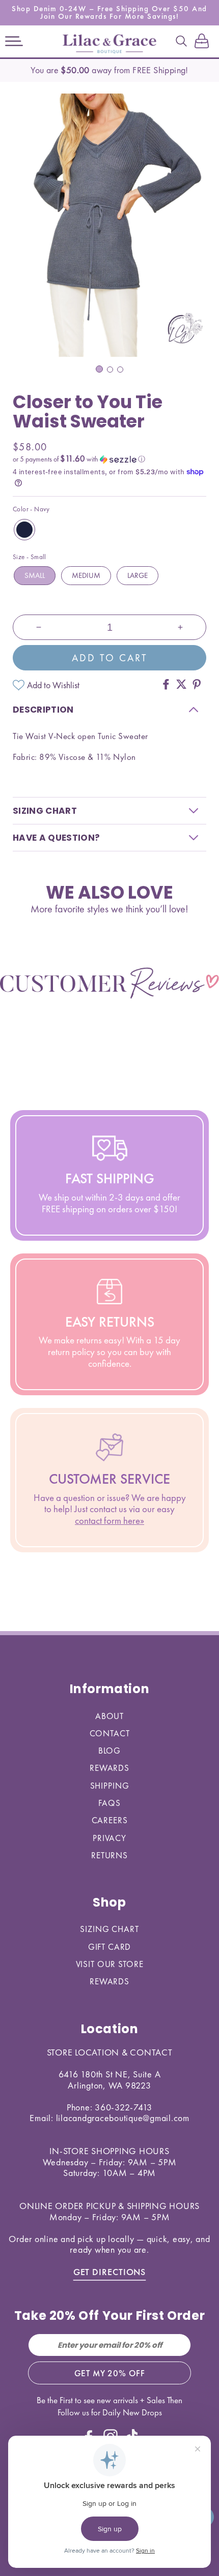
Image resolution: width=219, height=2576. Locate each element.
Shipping (110, 1786)
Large (138, 575)
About (109, 1716)
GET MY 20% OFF (110, 2373)
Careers (110, 1820)
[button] (14, 42)
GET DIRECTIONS (110, 2272)
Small (35, 575)
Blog (109, 1751)
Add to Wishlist (53, 685)
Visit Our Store (110, 1964)
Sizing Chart (109, 1929)
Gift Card (110, 1947)
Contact (110, 1733)
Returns (109, 1855)
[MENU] (14, 42)
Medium (86, 575)
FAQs (109, 1803)
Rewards (109, 1768)
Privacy (109, 1838)
